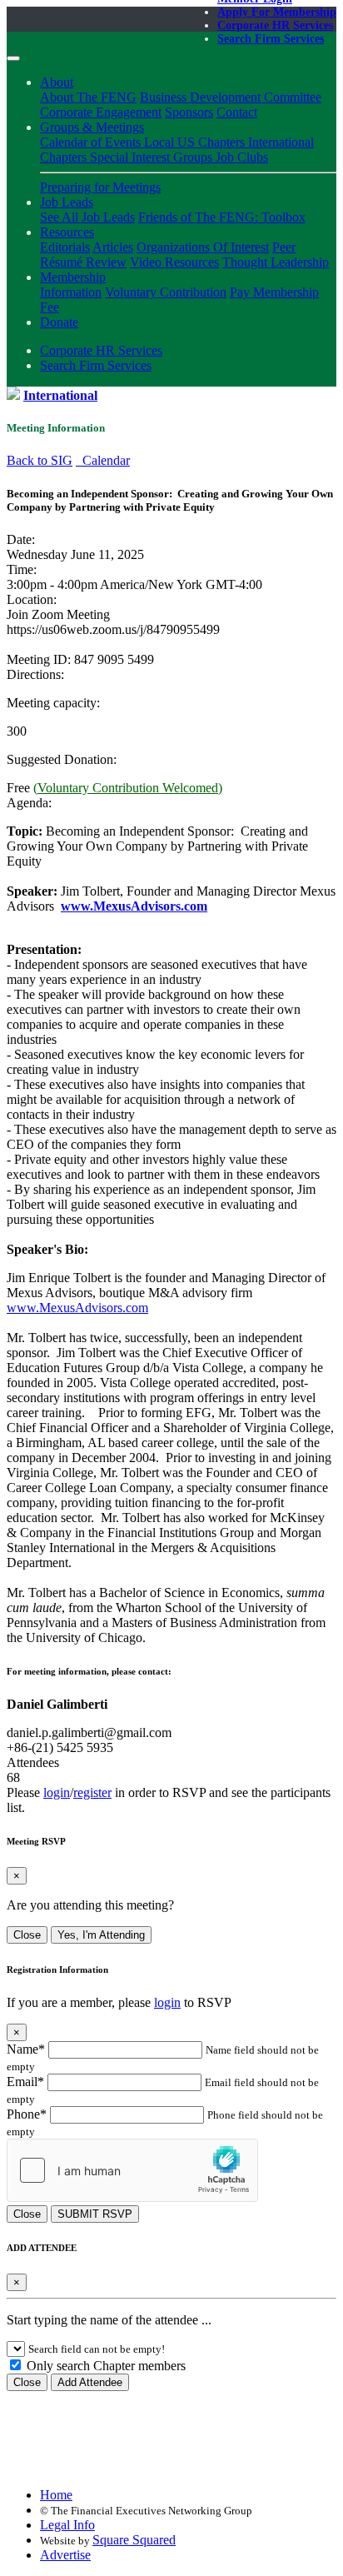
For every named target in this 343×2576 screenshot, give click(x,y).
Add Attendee (90, 2382)
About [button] (57, 82)
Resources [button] (67, 232)
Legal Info (67, 2525)
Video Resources (174, 262)
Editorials (65, 247)
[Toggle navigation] (13, 58)
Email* (25, 2082)
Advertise (65, 2555)
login (57, 1792)
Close (27, 1935)
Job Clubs (242, 157)
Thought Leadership (276, 262)
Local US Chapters (196, 142)
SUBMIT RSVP (95, 2214)
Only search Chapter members (104, 2366)
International (60, 395)
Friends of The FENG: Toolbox (222, 217)
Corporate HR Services (275, 25)
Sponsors (189, 112)
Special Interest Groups (153, 157)
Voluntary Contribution (166, 292)
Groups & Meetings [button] (92, 127)
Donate (59, 322)
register (92, 1792)
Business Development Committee (231, 97)
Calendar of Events (92, 142)
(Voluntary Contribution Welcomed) (128, 788)
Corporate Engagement (101, 112)
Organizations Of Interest (203, 247)
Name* (26, 2049)
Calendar (103, 460)
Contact (237, 112)
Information (71, 292)
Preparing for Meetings (100, 187)
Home (56, 2495)
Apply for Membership (277, 12)
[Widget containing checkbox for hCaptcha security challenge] (132, 2170)
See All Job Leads (87, 217)
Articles (113, 247)
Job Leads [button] (67, 202)
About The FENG (88, 97)
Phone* (27, 2114)
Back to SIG (40, 460)
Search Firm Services (271, 39)
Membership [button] (73, 277)
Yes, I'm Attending (101, 1935)
